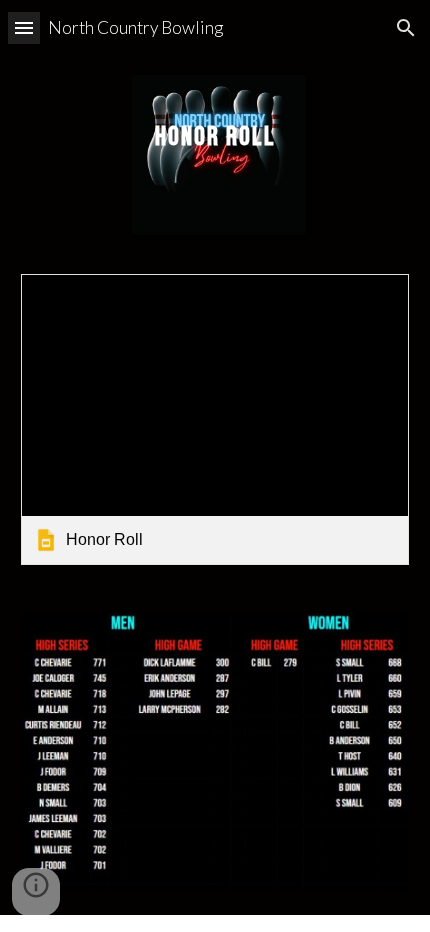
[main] (215, 124)
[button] (24, 27)
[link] (215, 419)
